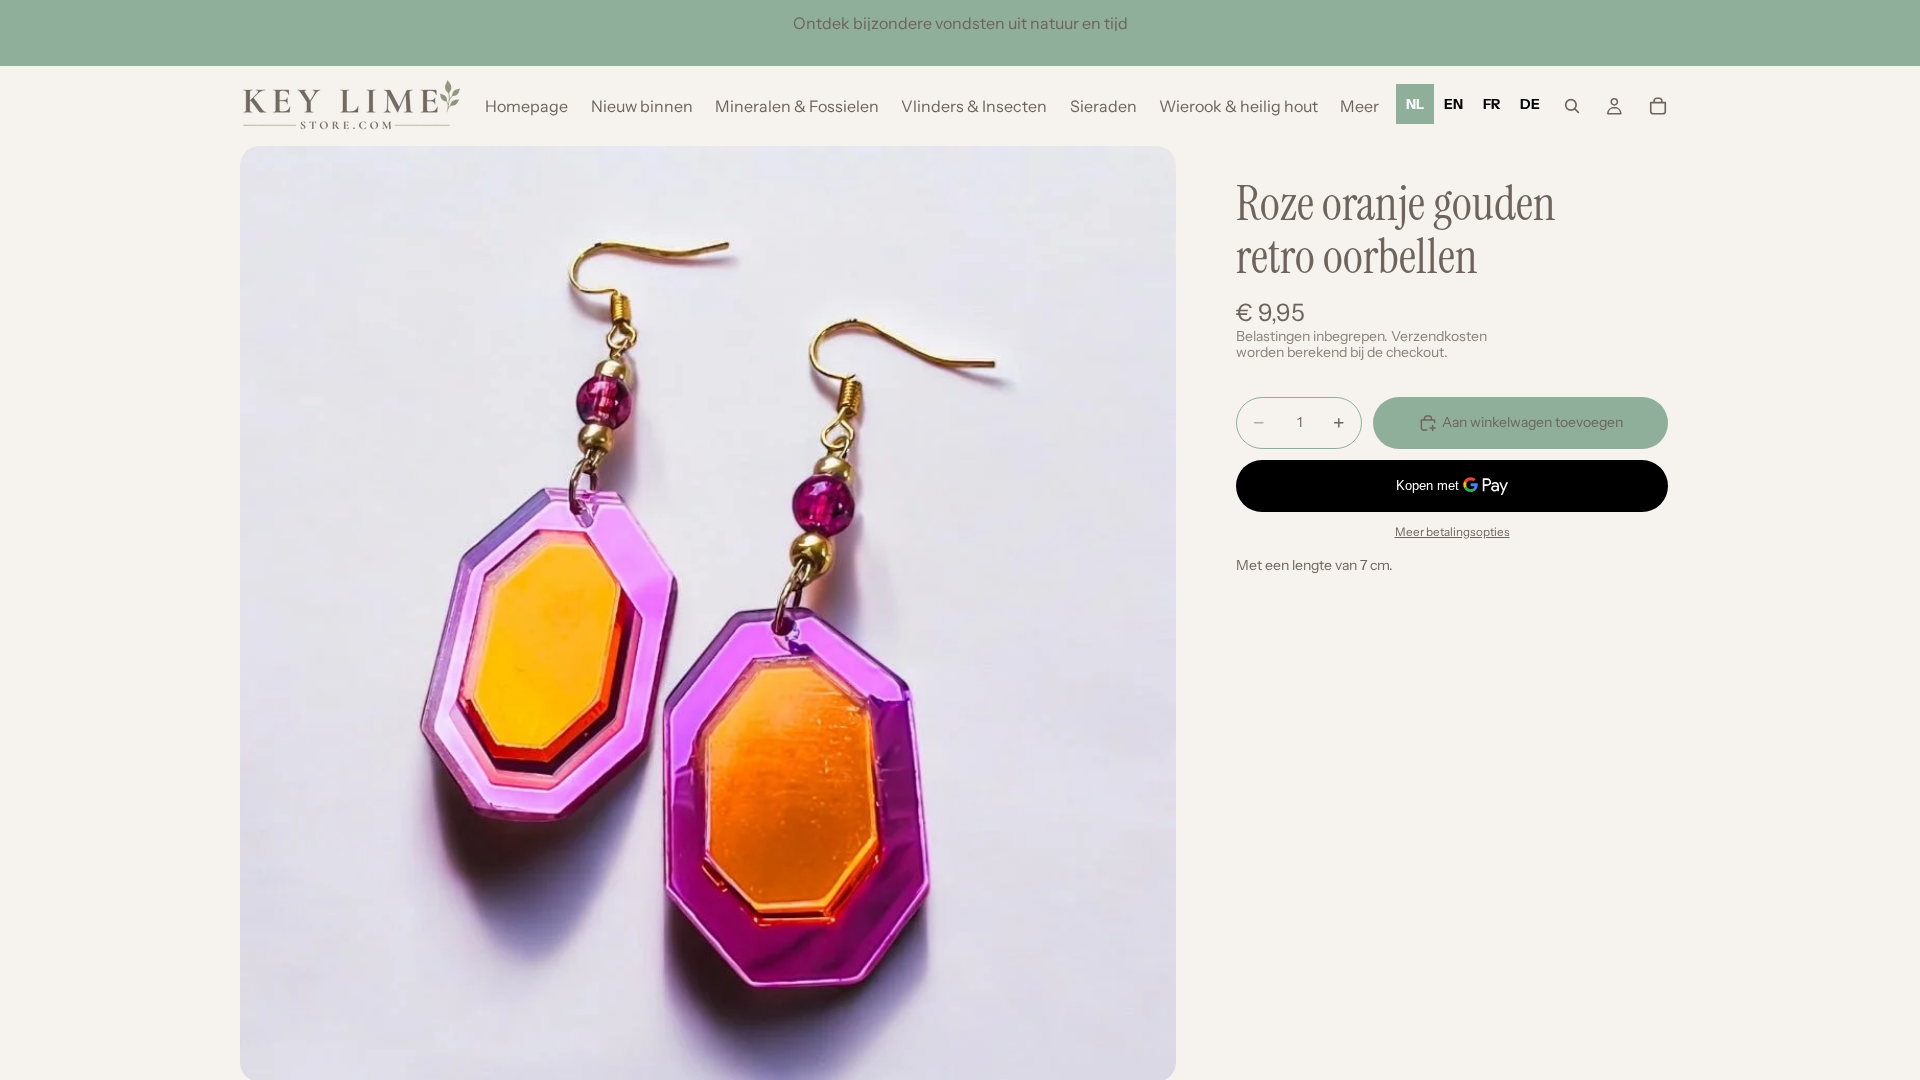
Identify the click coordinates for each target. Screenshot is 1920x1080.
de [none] (1530, 104)
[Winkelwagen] (1658, 106)
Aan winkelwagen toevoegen (1532, 422)
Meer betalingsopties (1452, 532)
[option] (1453, 104)
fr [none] (1491, 104)
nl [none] (1415, 104)
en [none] (1453, 104)
